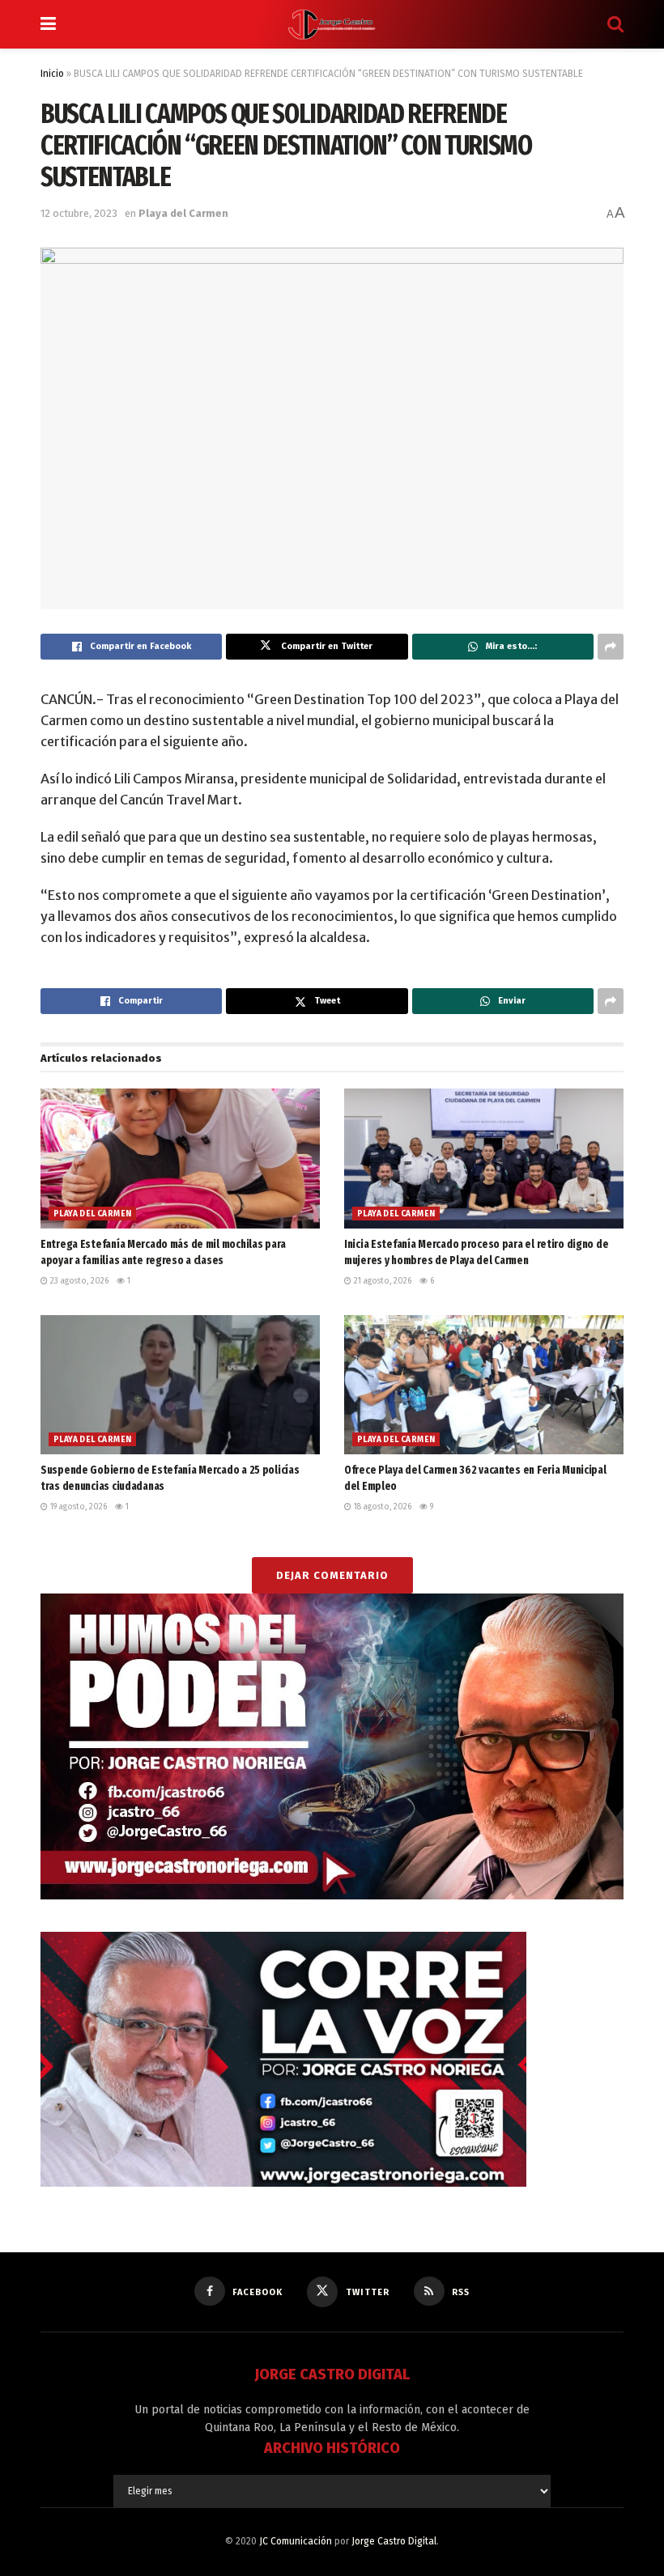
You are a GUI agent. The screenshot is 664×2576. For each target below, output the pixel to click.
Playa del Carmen (183, 213)
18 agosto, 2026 (381, 1507)
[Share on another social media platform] (611, 647)
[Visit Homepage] (332, 24)
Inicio (52, 74)
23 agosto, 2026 (78, 1281)
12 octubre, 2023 (79, 213)
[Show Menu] (48, 24)
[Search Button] (615, 24)
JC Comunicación (296, 2541)
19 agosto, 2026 (77, 1507)
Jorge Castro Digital (394, 2541)
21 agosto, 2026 (381, 1281)
